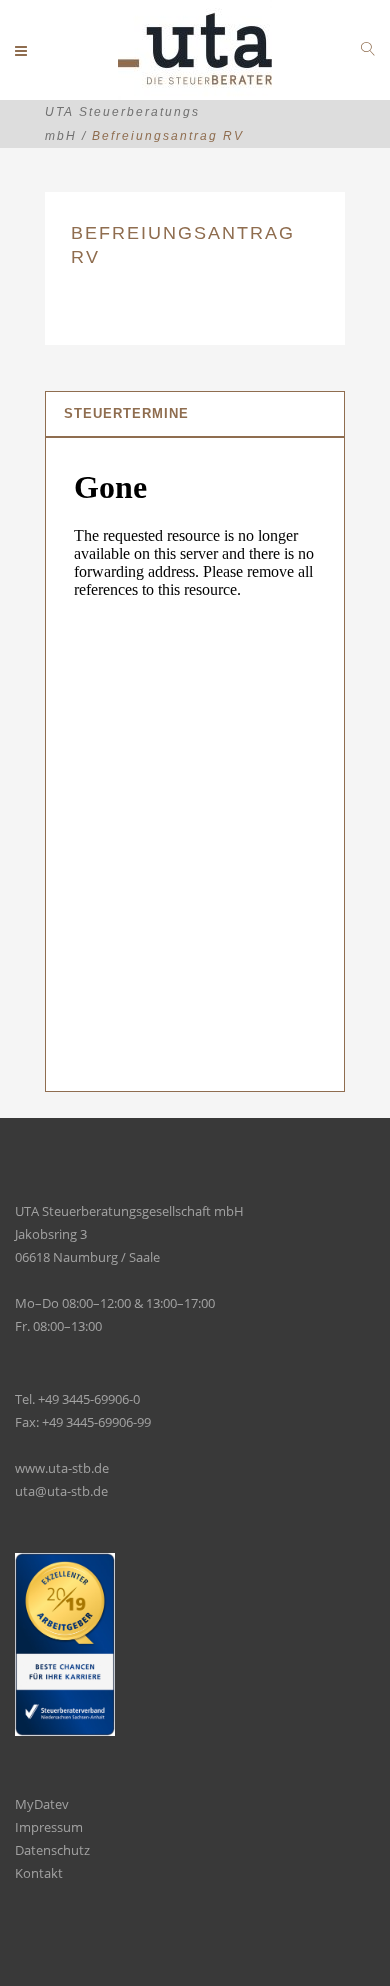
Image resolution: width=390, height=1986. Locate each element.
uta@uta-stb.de (61, 1491)
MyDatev (42, 1804)
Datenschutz (52, 1850)
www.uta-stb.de (62, 1468)
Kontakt (39, 1873)
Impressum (49, 1827)
